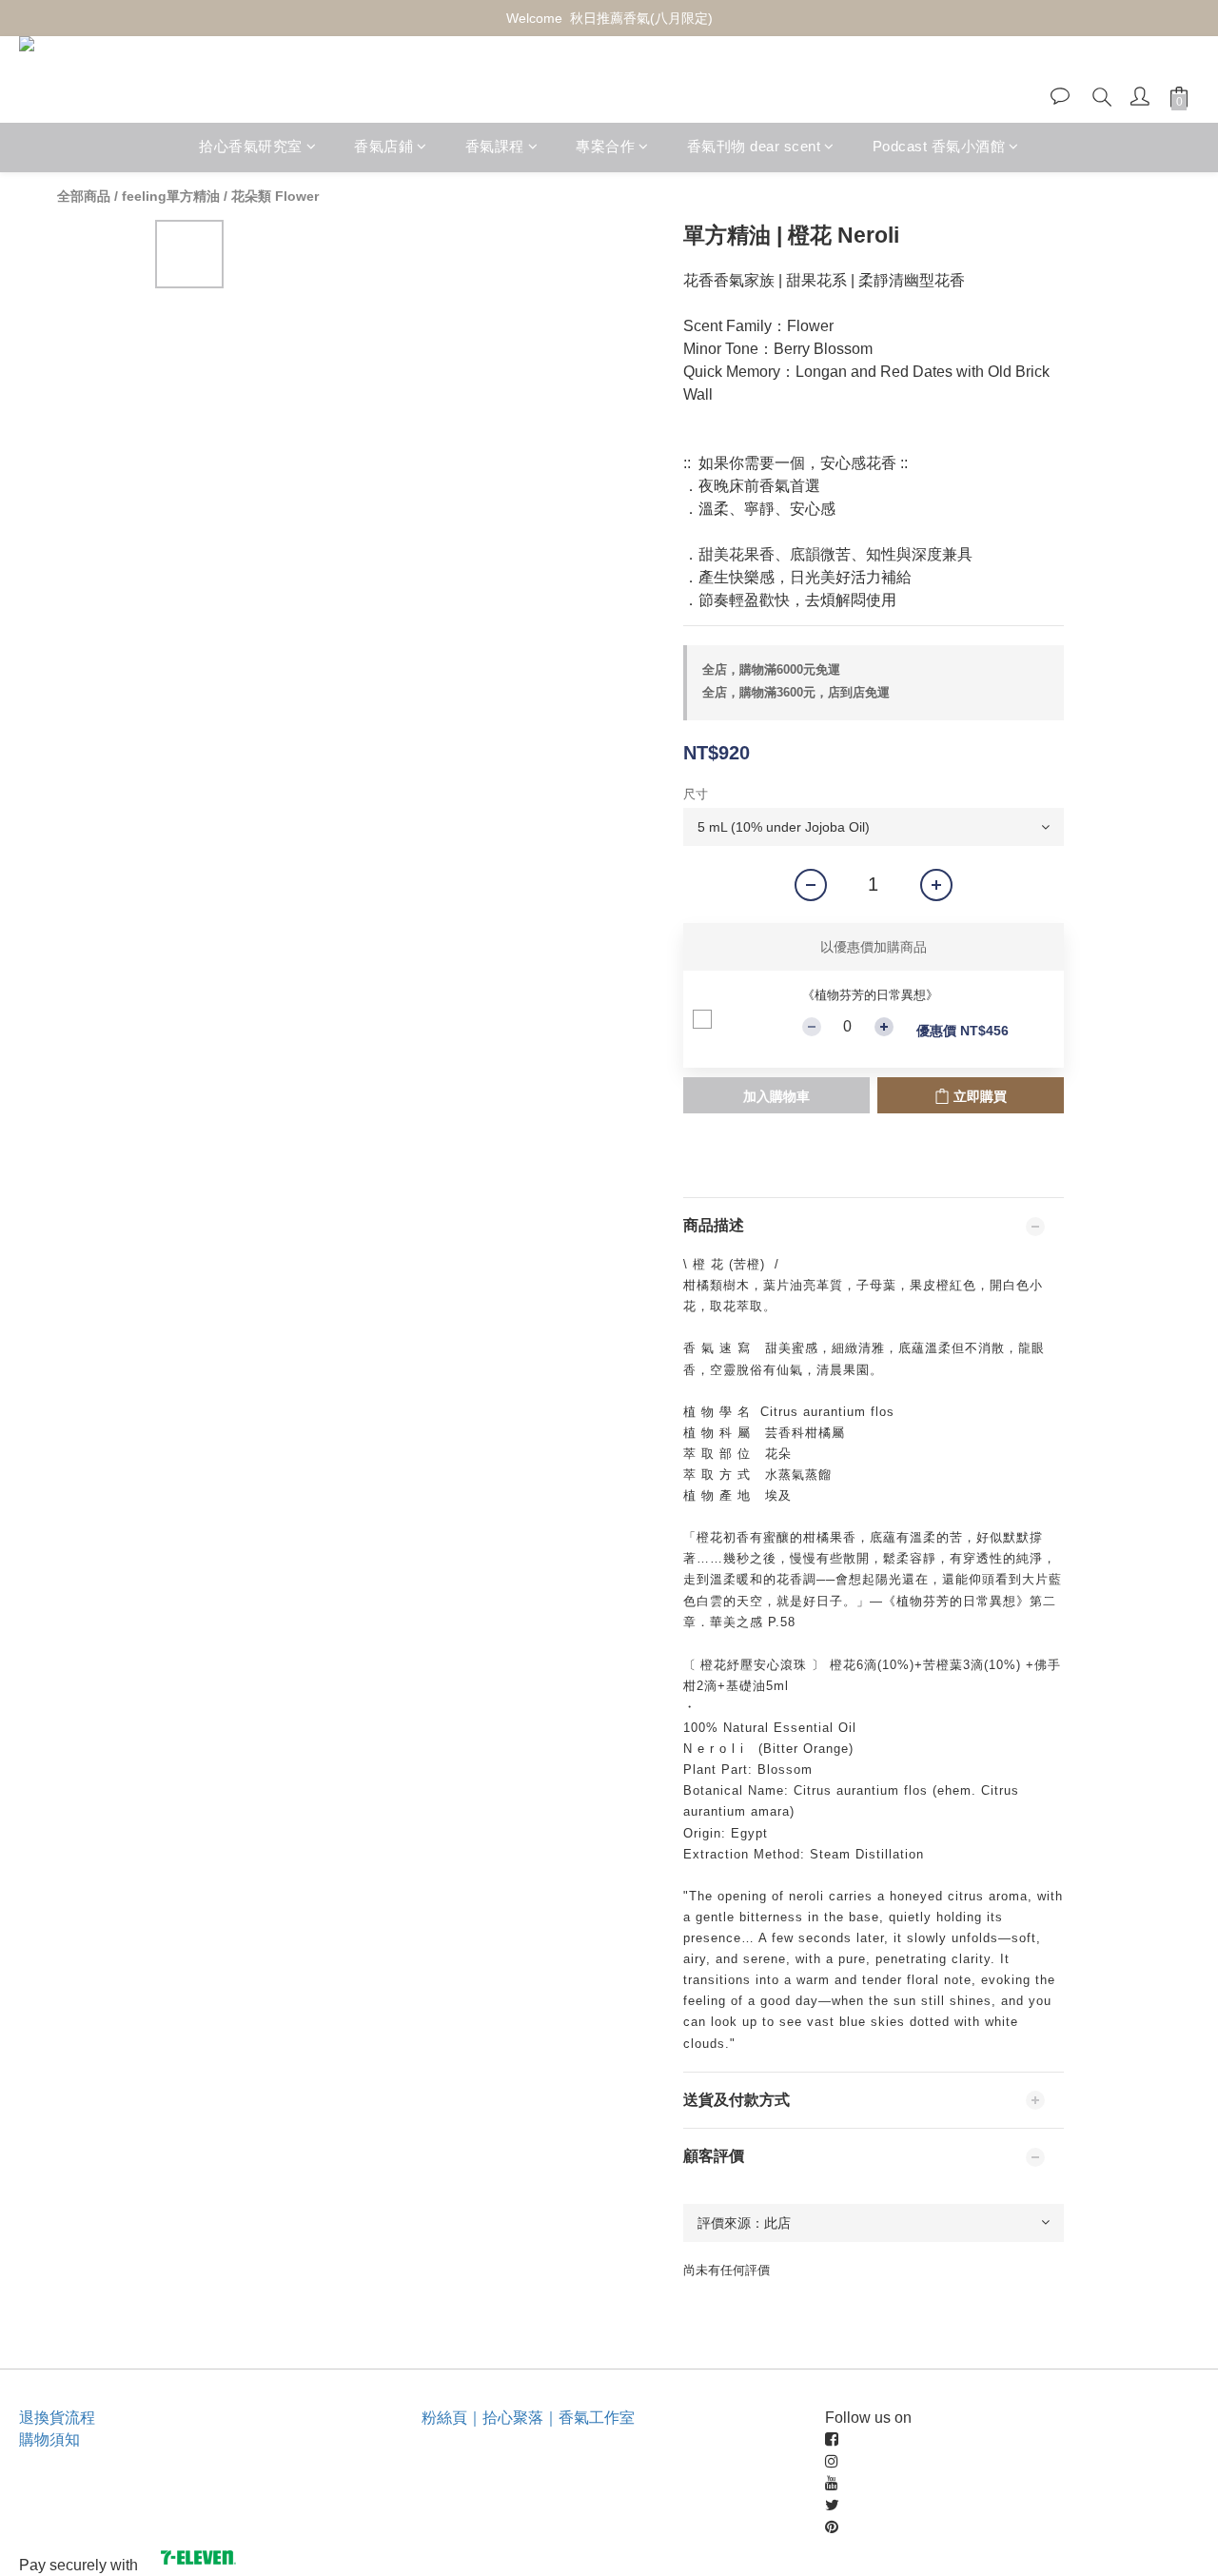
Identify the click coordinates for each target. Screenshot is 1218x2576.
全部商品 (84, 196)
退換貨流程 (57, 2418)
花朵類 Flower (275, 196)
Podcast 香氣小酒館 (939, 147)
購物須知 (49, 2439)
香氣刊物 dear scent (754, 147)
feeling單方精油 (171, 196)
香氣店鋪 (383, 147)
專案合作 (605, 147)
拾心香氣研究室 (251, 147)
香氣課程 (495, 147)
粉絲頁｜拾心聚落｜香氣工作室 (528, 2418)
